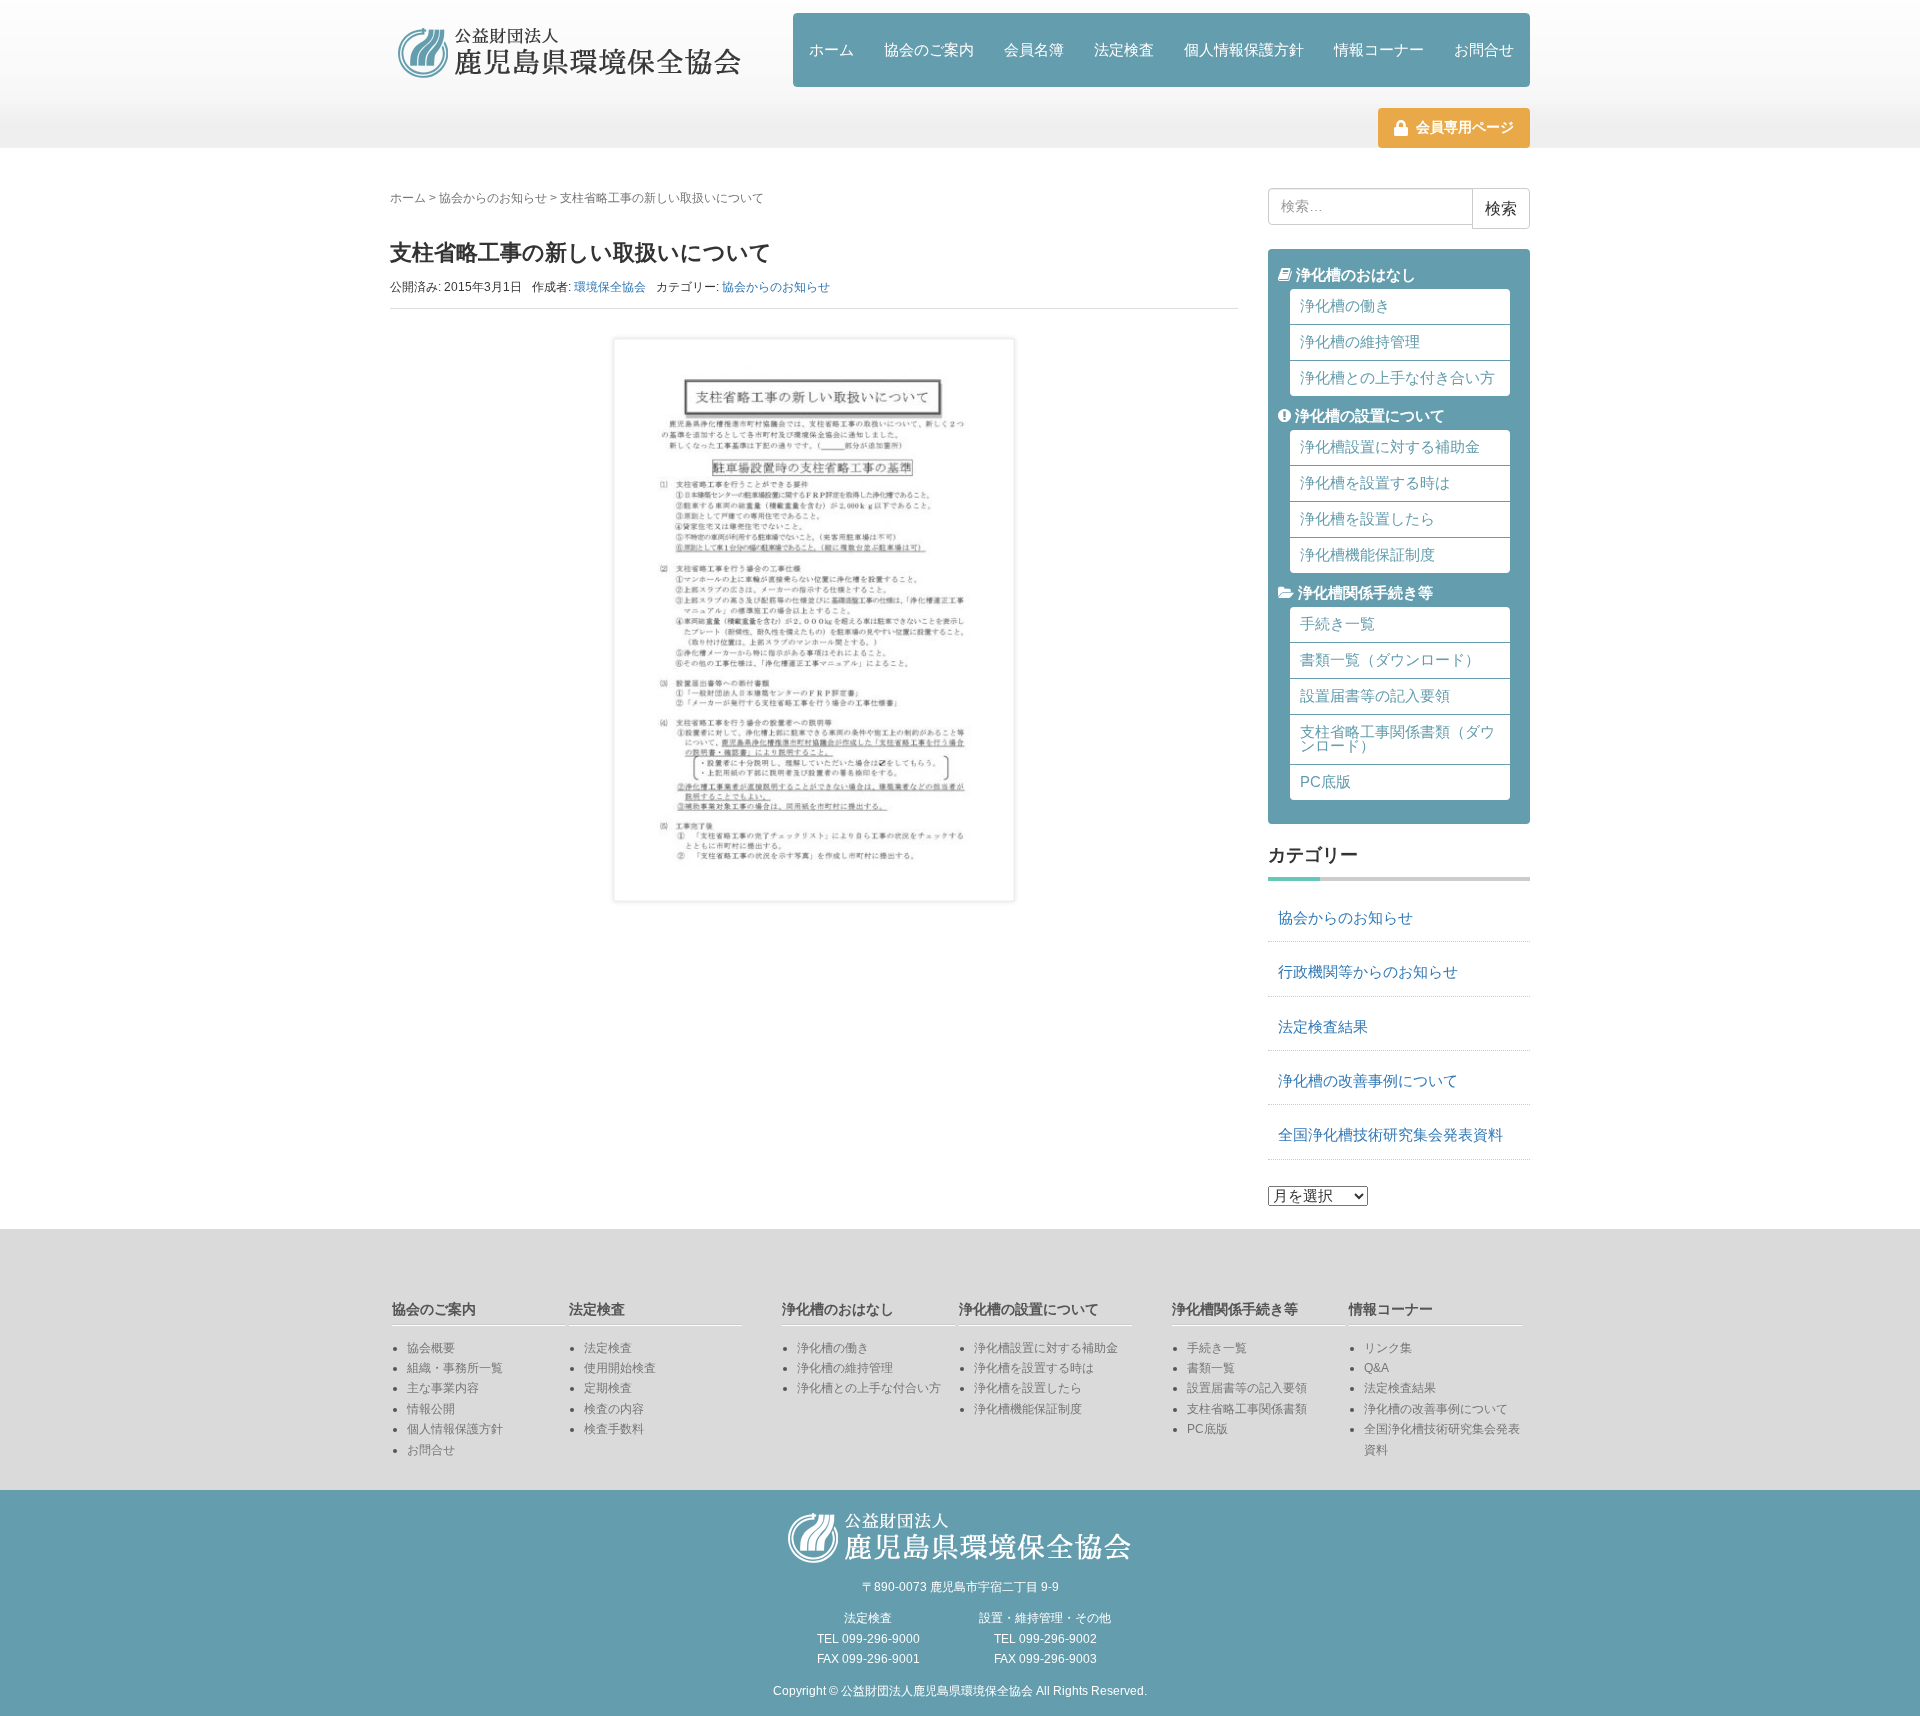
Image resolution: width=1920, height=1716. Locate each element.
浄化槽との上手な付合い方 (869, 1388)
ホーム (831, 49)
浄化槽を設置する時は (1375, 483)
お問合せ (1484, 49)
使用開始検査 (620, 1368)
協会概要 (431, 1348)
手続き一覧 (1337, 624)
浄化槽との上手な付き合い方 (1397, 378)
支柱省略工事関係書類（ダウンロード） (1397, 739)
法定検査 (1124, 49)
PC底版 (1325, 782)
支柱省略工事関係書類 (1247, 1409)
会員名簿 (1034, 49)
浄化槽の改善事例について (1368, 1081)
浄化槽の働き (1345, 306)
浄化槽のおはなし (1354, 275)
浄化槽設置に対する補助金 (1390, 447)
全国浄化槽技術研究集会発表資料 (1390, 1135)
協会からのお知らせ (493, 198)
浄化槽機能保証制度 (1367, 555)
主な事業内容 (443, 1388)
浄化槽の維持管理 (1360, 342)
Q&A (1376, 1368)
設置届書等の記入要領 (1375, 696)
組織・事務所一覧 (455, 1368)
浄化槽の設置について (1368, 416)
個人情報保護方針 (1244, 49)
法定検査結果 (1323, 1027)
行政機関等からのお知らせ (1368, 972)
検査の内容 (614, 1409)
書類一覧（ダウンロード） (1390, 660)
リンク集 (1388, 1348)
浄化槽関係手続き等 (1363, 593)
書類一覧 (1211, 1368)
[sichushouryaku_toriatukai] (814, 620)
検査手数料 (614, 1429)
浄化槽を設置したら (1367, 519)
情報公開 (431, 1409)
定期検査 (608, 1388)
